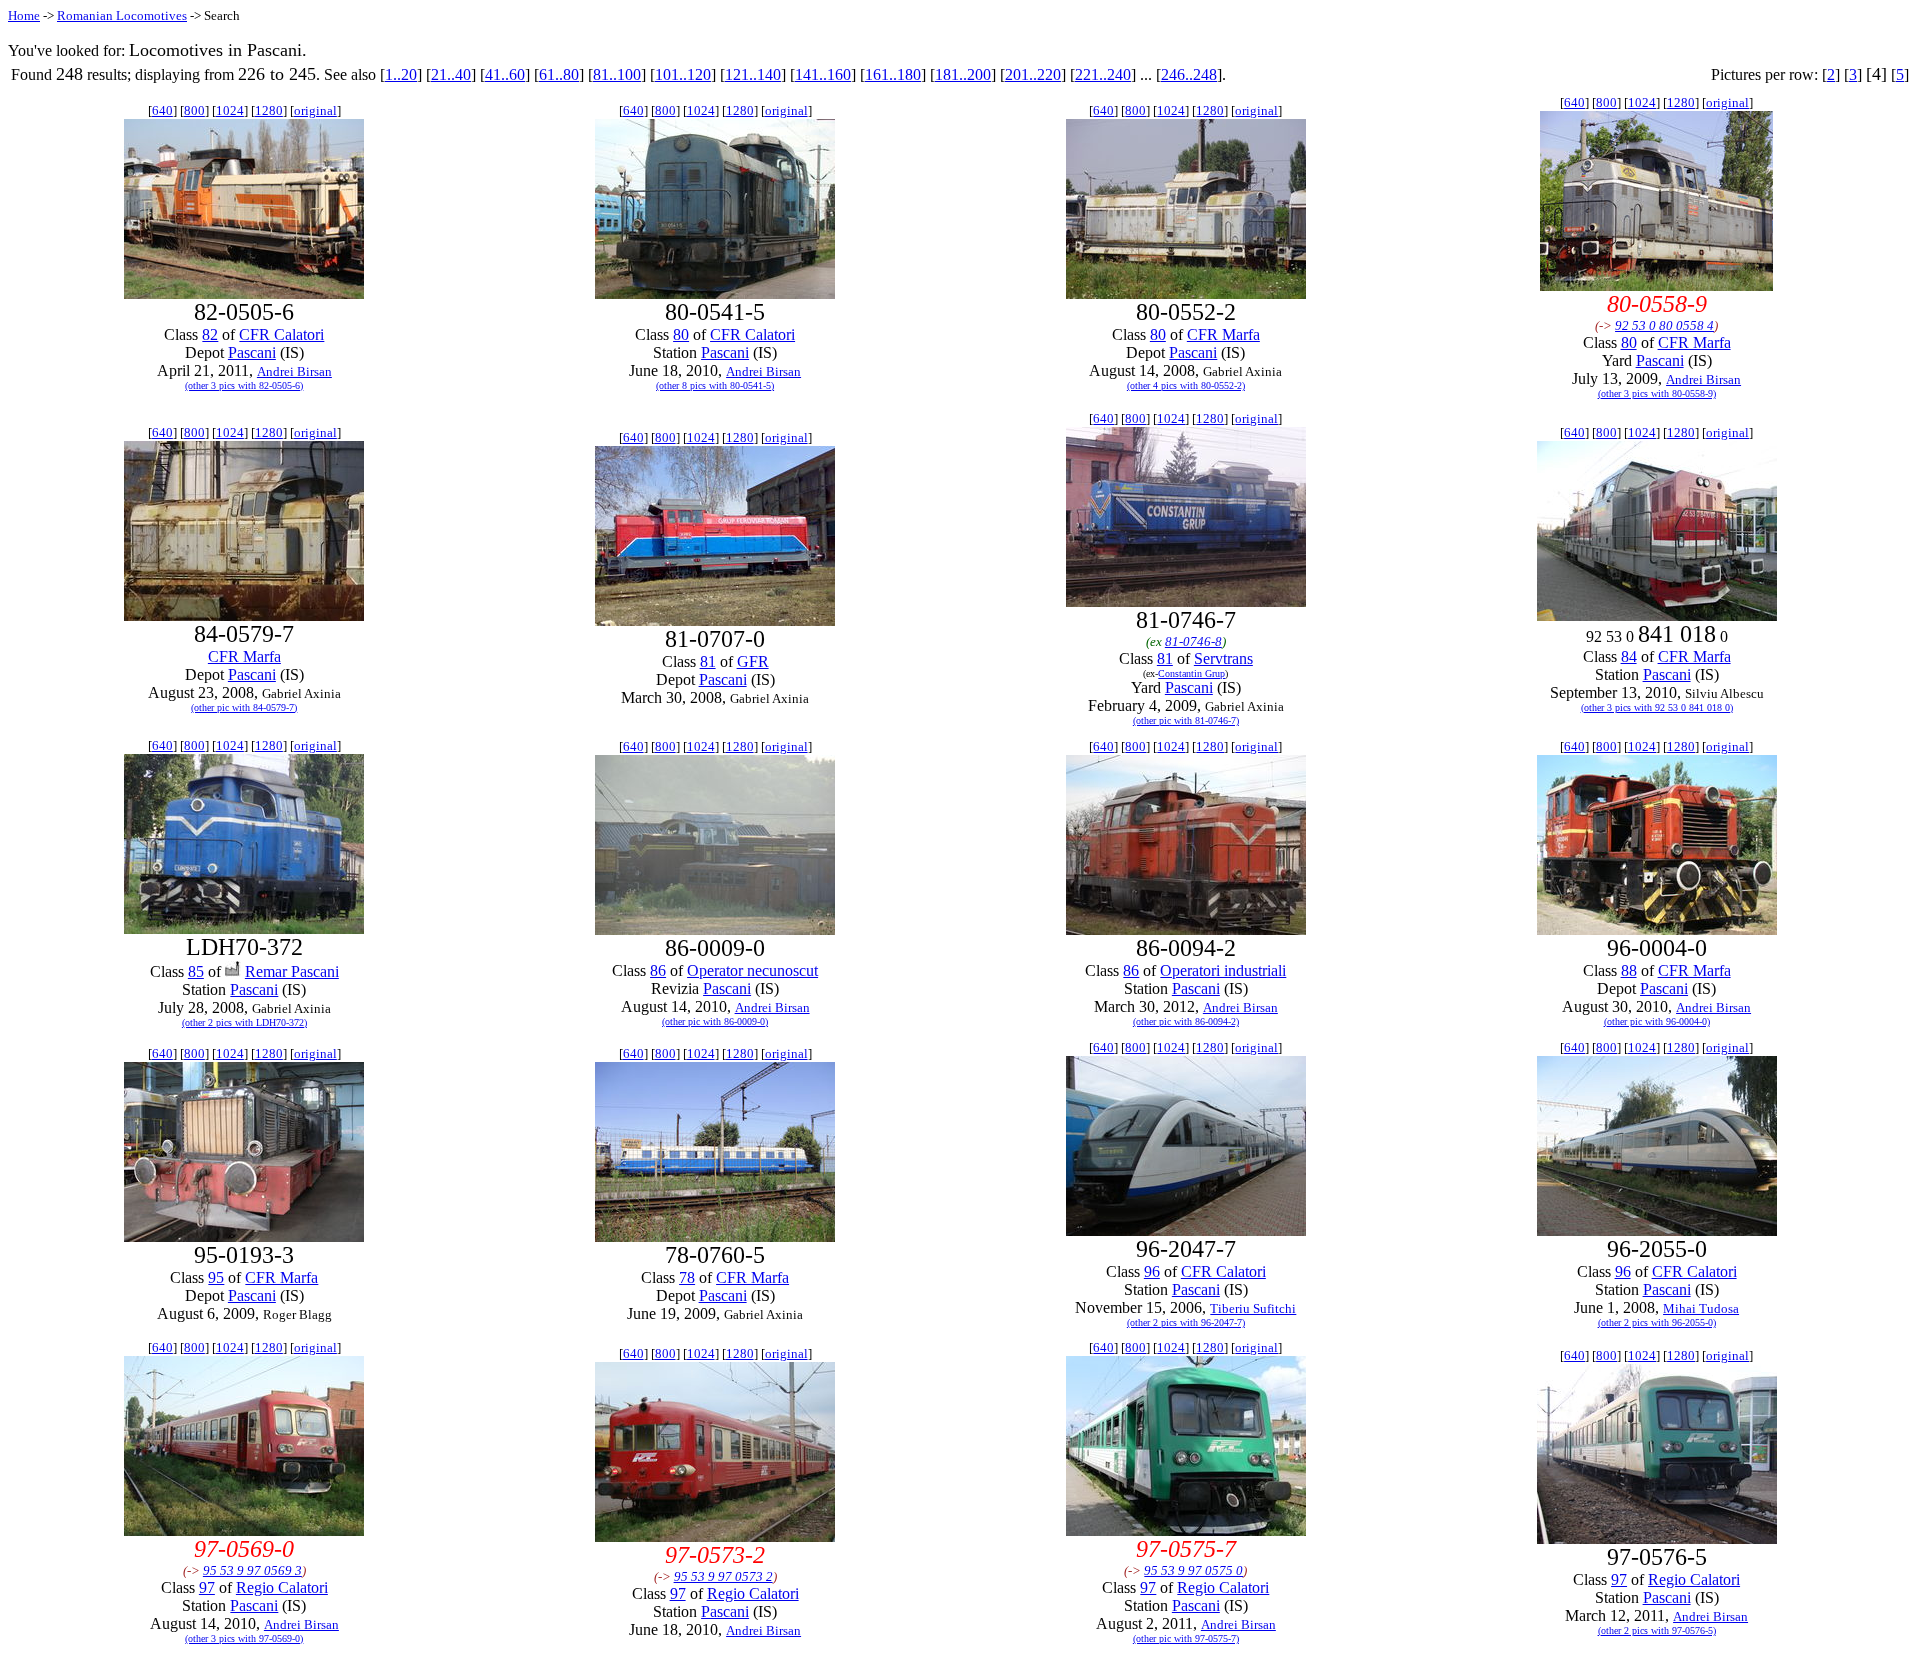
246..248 (1189, 74)
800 (194, 110)
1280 (269, 110)
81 (708, 661)
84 (1629, 656)
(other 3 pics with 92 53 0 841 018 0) (1657, 707)
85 (196, 971)
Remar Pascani (292, 971)
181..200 (963, 74)
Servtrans (1223, 658)
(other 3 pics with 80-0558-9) (1657, 393)
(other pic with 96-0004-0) (1657, 1021)
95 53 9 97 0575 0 (1193, 1570)
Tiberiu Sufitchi (1253, 1308)
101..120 (683, 74)
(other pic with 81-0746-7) (1186, 720)
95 (216, 1277)
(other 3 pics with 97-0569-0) (244, 1638)
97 (207, 1587)
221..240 (1103, 74)
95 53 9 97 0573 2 (723, 1576)
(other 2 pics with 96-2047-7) (1186, 1322)
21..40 (451, 74)
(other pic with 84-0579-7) (244, 707)
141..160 (823, 74)
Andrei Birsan (294, 371)
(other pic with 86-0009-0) (715, 1021)
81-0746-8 (1193, 641)
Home (24, 15)
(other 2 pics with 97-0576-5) (1657, 1630)
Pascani (252, 352)
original (315, 110)
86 (658, 970)
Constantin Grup (1191, 673)
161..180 (893, 74)
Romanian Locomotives (122, 15)
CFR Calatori (281, 334)
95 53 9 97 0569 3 (252, 1570)
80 (681, 334)
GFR (753, 661)
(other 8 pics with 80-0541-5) (715, 385)
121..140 (753, 74)
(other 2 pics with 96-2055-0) (1657, 1322)
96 (1152, 1271)
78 (687, 1277)
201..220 (1033, 74)
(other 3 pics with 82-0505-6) (244, 385)
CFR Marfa (1223, 334)
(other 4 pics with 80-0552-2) (1186, 385)
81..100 (617, 74)
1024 (230, 110)
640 (162, 110)
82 (210, 334)
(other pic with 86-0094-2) (1186, 1021)
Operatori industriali (1223, 970)
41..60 (505, 74)
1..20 (401, 74)
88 (1629, 970)
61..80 (559, 74)
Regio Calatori (282, 1587)
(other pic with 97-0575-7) (1186, 1638)
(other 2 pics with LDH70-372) (244, 1022)
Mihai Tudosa (1701, 1308)
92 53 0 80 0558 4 (1664, 325)
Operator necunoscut (752, 970)
